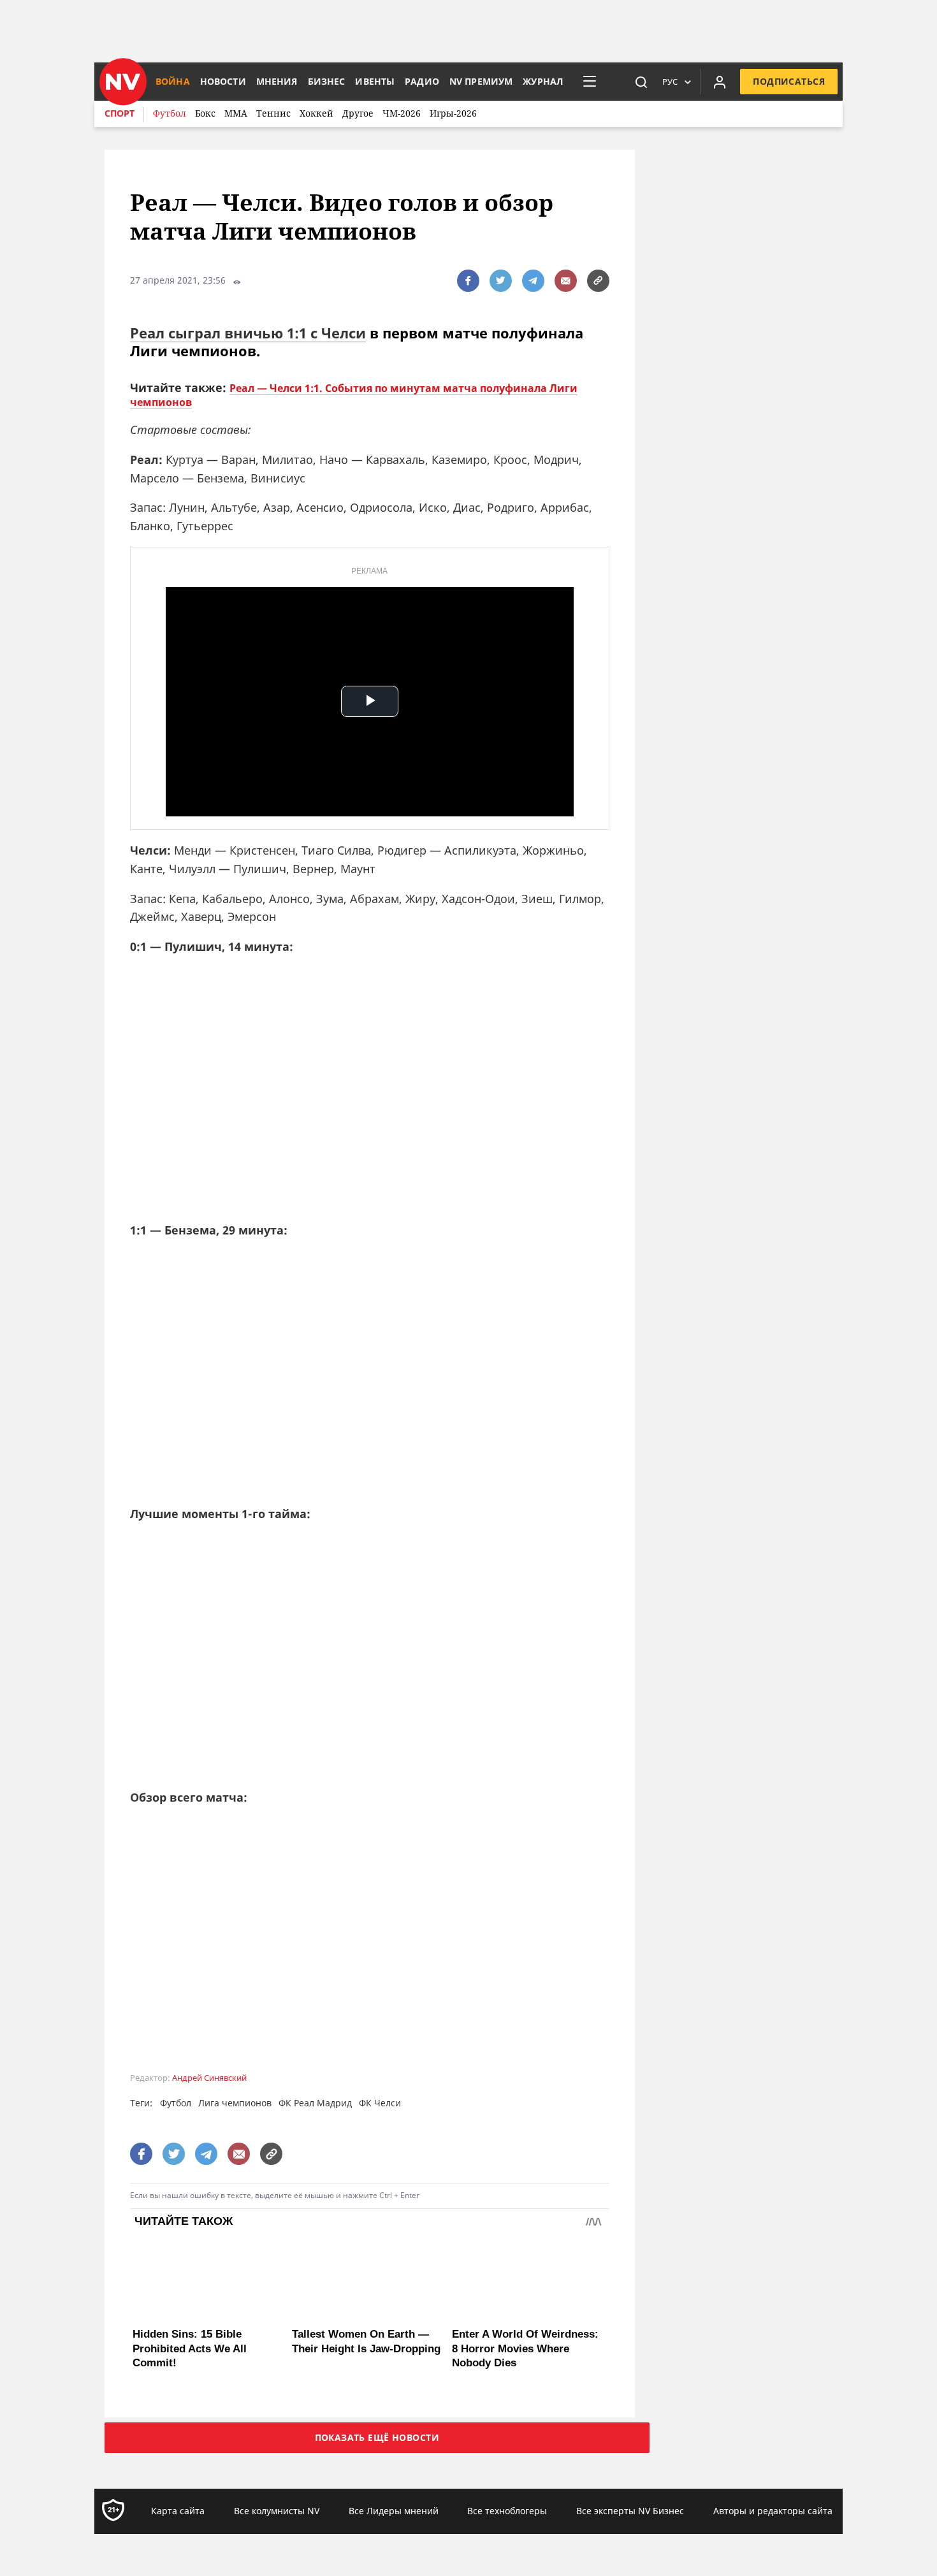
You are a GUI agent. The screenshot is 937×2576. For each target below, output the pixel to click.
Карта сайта (178, 2511)
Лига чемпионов (235, 2103)
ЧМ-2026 (402, 113)
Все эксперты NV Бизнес (630, 2511)
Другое (358, 113)
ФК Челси (380, 2103)
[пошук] (641, 82)
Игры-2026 (453, 113)
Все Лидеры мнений (394, 2511)
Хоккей (316, 113)
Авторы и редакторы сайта (773, 2511)
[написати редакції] (566, 281)
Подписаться (789, 81)
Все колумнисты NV (277, 2511)
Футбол (170, 113)
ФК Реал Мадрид (315, 2103)
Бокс (205, 113)
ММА (236, 113)
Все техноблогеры (507, 2511)
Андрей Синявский (209, 2078)
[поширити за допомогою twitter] (501, 281)
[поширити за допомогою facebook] (468, 281)
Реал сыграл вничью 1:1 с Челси (248, 333)
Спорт (120, 113)
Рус (670, 82)
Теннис (273, 113)
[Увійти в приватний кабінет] (720, 82)
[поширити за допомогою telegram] (533, 281)
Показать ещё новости (377, 2437)
